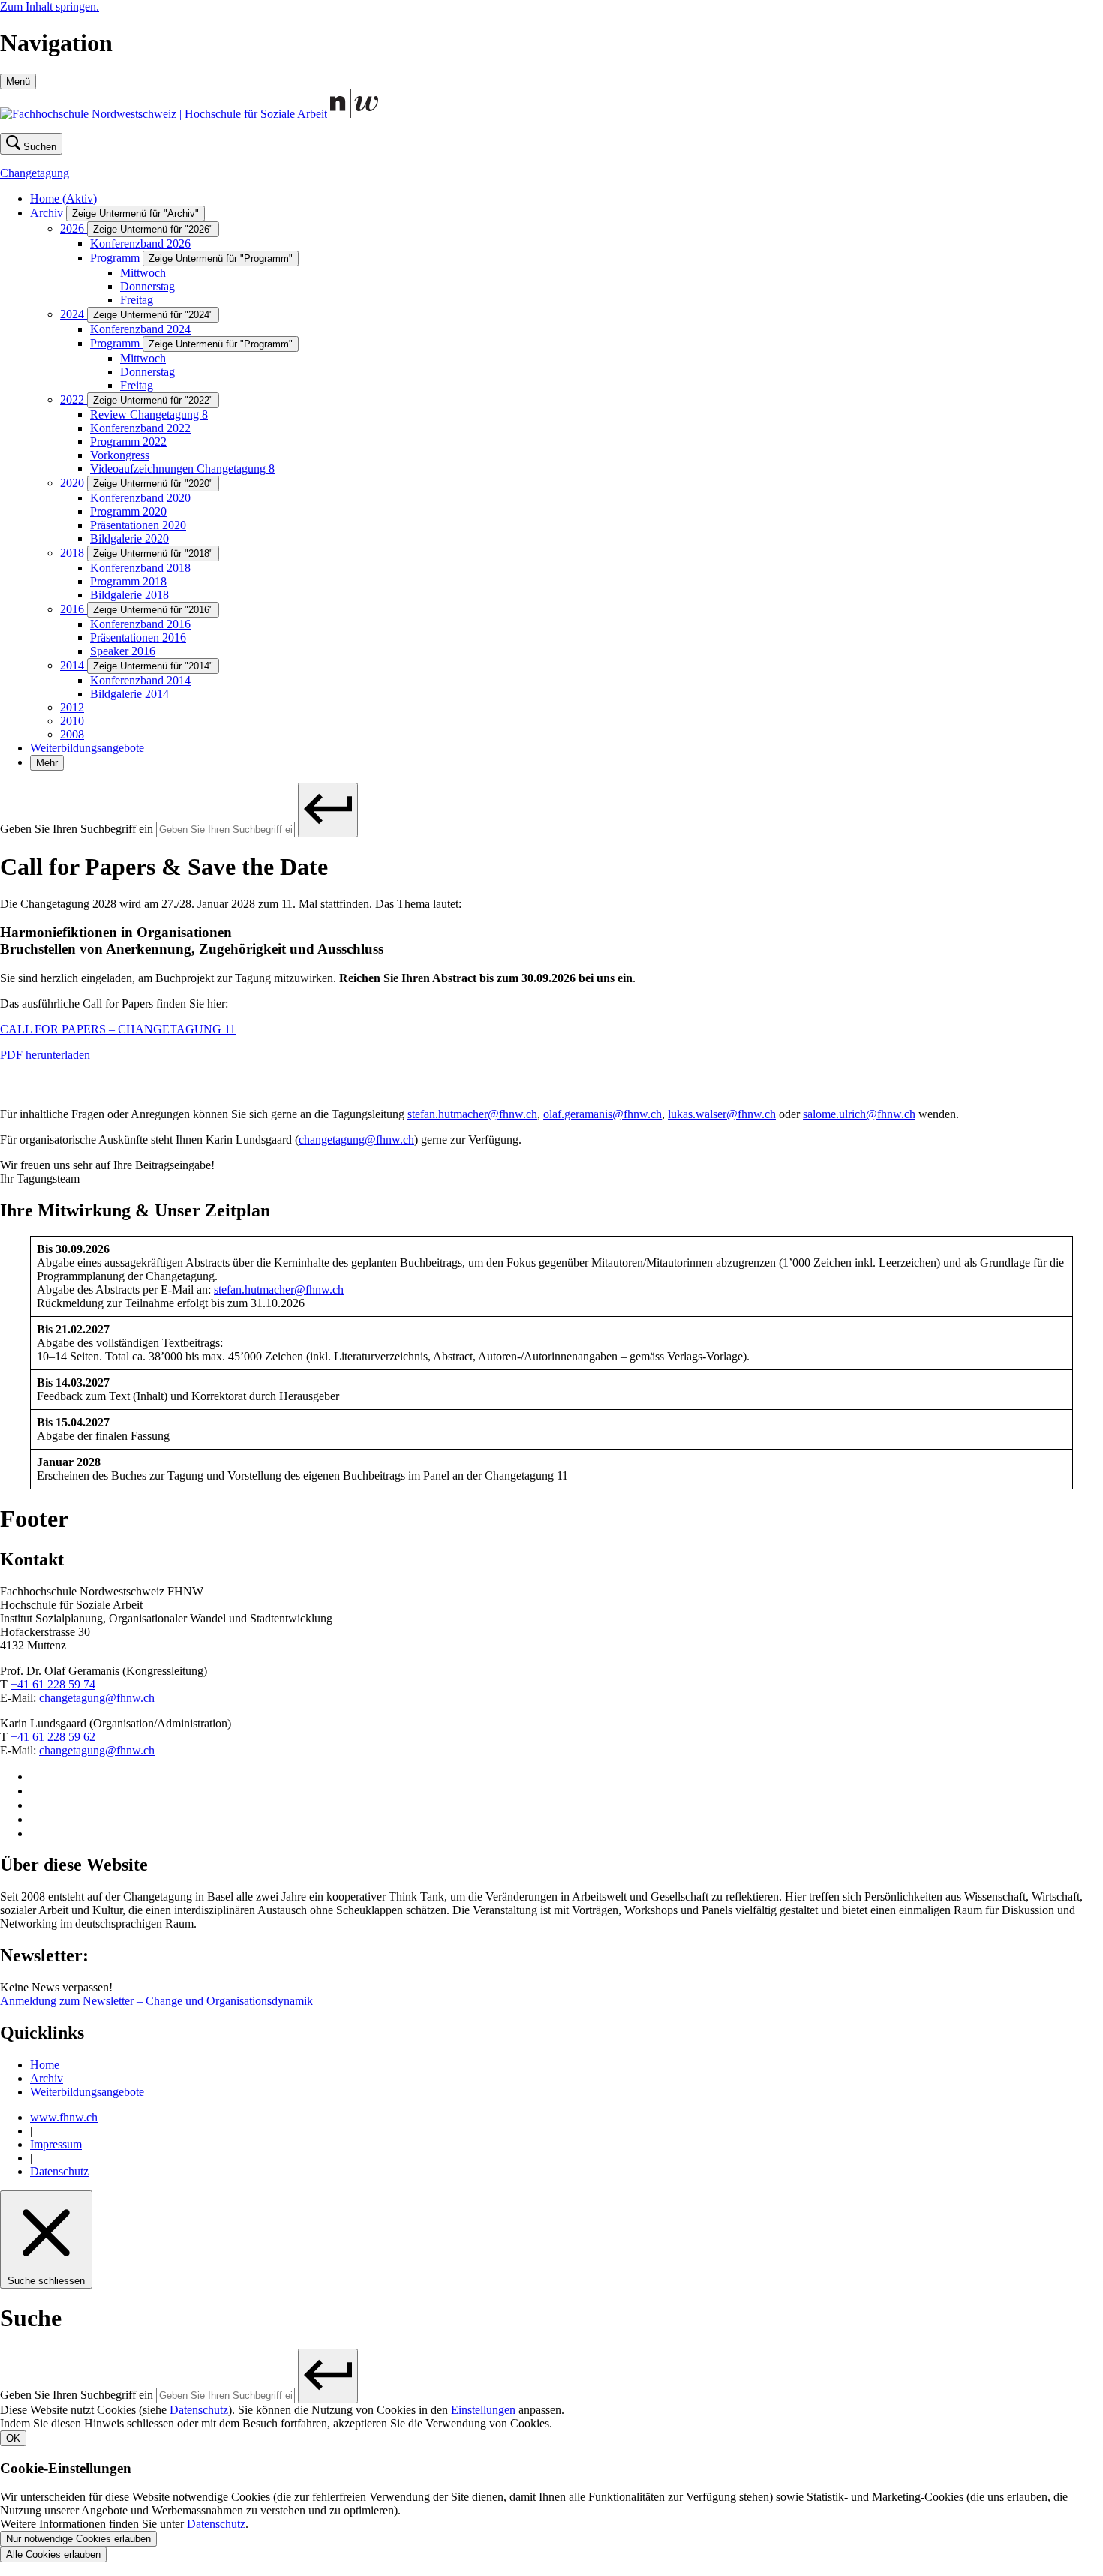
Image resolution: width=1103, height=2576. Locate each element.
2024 (74, 314)
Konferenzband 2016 (140, 624)
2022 (74, 400)
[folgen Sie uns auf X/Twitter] (36, 1805)
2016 (74, 609)
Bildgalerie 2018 (129, 595)
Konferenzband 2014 (140, 680)
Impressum (56, 2144)
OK (13, 2438)
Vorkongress (120, 455)
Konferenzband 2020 (140, 498)
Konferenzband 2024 (140, 329)
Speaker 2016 (123, 651)
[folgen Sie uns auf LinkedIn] (36, 1819)
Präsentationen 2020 (138, 525)
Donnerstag (147, 286)
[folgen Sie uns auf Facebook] (36, 1791)
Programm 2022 (128, 442)
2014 (74, 665)
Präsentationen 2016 (138, 637)
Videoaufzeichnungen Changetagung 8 (182, 469)
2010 (72, 721)
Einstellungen (483, 2410)
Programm (116, 258)
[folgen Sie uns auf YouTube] (36, 1834)
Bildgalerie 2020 (129, 538)
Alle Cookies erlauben (53, 2555)
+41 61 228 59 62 (53, 1737)
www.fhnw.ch (64, 2117)
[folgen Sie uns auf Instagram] (36, 1776)
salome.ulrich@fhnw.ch (859, 1114)
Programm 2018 (128, 581)
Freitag (137, 300)
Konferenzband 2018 (140, 568)
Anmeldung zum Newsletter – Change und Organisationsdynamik (156, 2001)
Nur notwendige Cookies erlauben (78, 2539)
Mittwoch (143, 273)
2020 (74, 483)
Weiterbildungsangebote (87, 748)
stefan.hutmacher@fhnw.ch (472, 1114)
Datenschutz (59, 2171)
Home (63, 198)
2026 (74, 228)
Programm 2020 (128, 511)
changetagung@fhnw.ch (356, 1139)
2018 (74, 553)
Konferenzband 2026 (140, 243)
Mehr (47, 763)
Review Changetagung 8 (149, 415)
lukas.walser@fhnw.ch (722, 1114)
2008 (72, 734)
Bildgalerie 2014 (129, 694)
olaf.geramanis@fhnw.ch (603, 1114)
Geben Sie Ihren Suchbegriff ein (77, 829)
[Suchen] (328, 810)
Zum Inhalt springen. (50, 6)
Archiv (48, 213)
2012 (72, 707)
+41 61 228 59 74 (53, 1684)
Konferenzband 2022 (140, 428)
